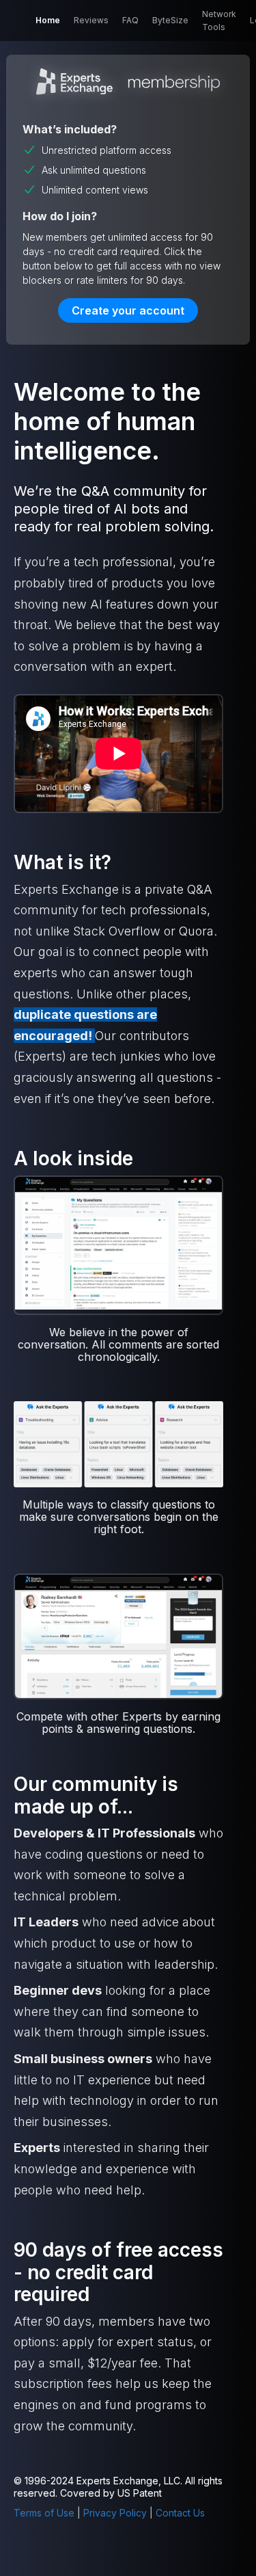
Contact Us (180, 2513)
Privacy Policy (115, 2513)
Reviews (91, 20)
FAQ (130, 20)
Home (48, 20)
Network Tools (219, 21)
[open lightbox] (118, 1245)
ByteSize (170, 20)
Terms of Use (44, 2513)
